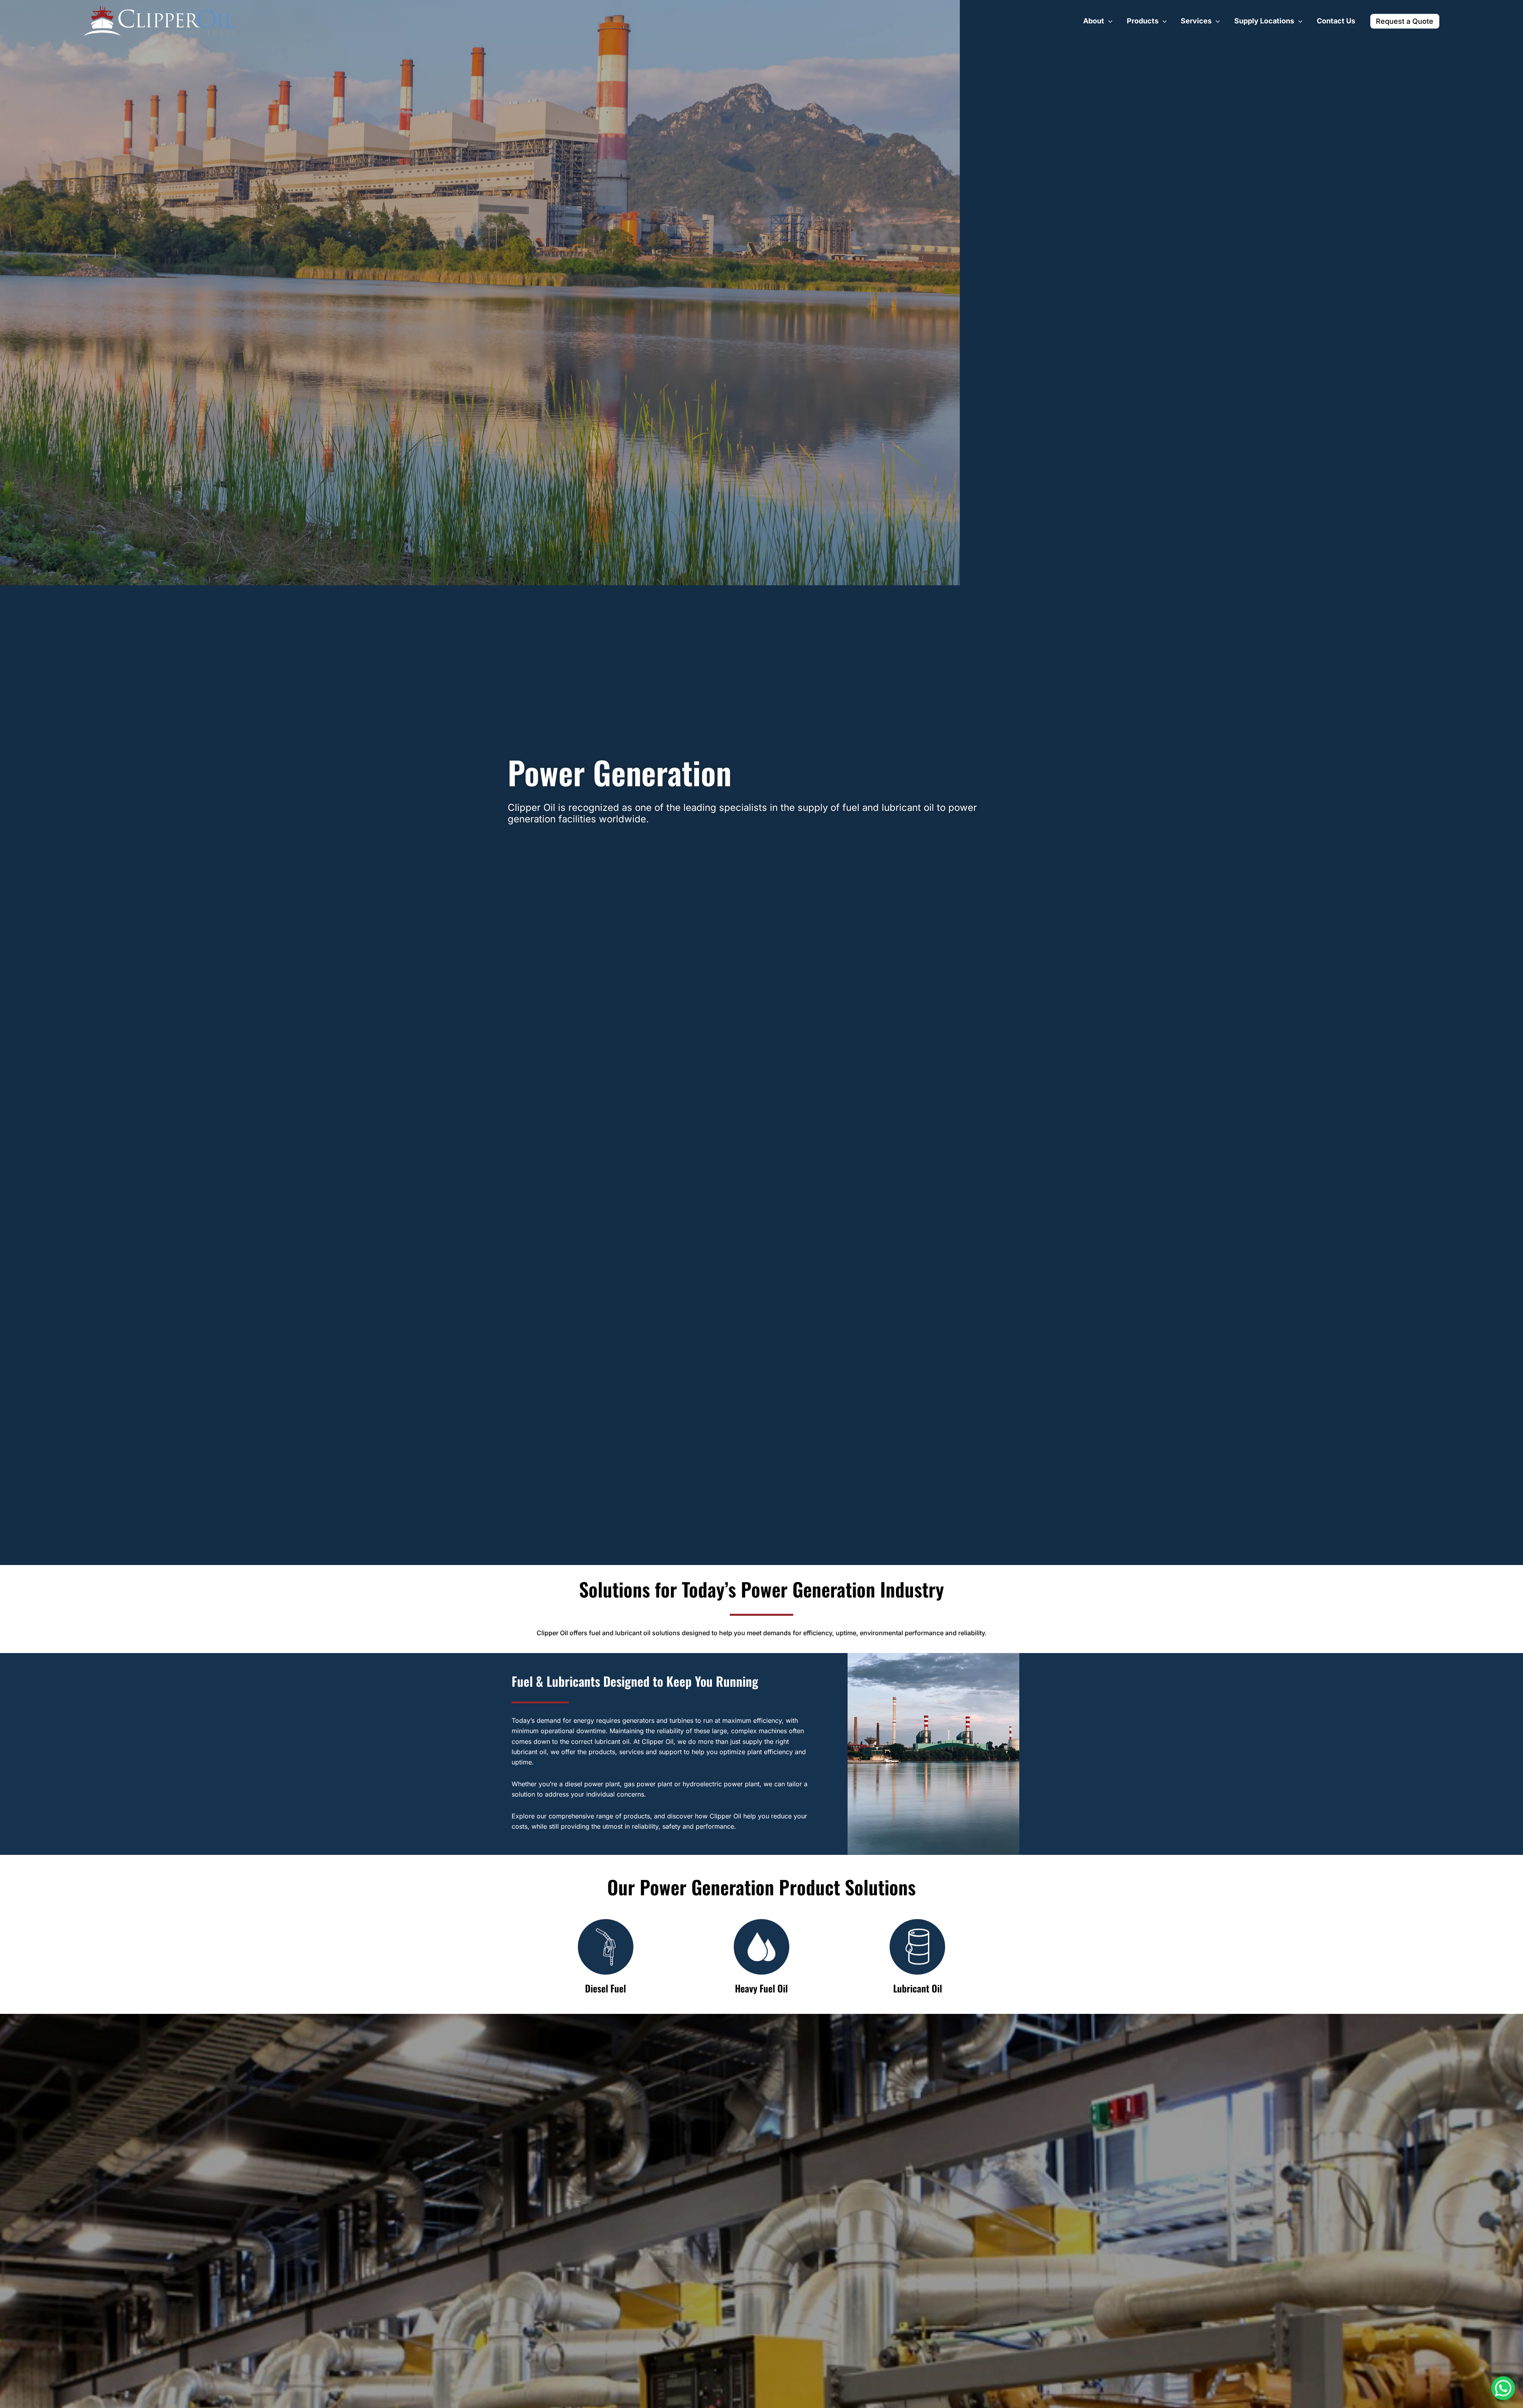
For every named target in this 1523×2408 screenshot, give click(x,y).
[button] (1108, 21)
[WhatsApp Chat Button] (1503, 2388)
